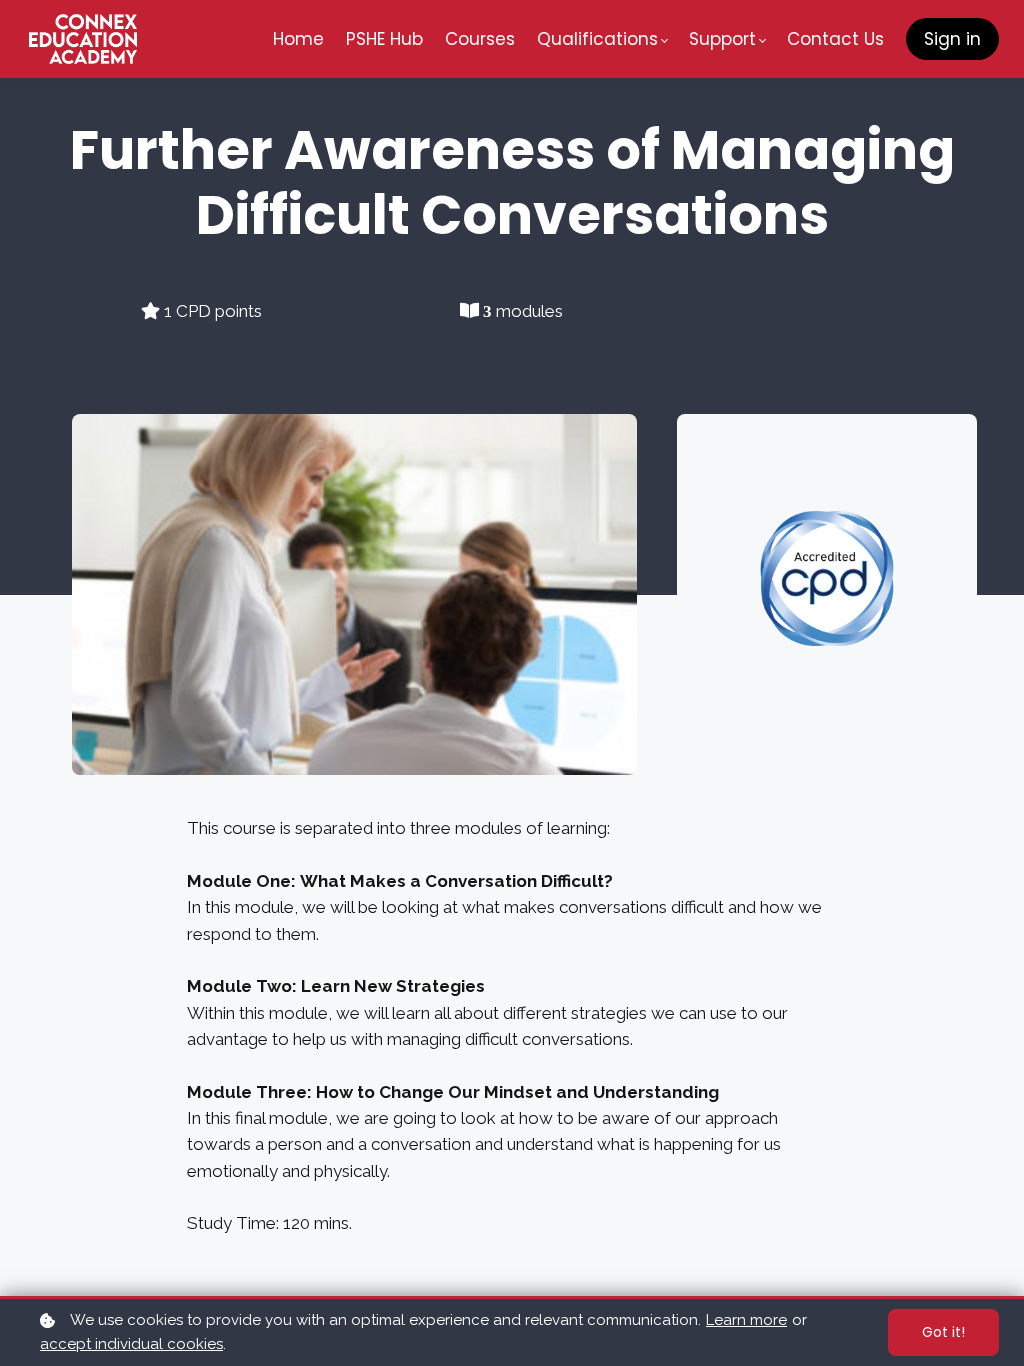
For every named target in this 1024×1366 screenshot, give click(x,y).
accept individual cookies (131, 1344)
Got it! (943, 1332)
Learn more (746, 1320)
